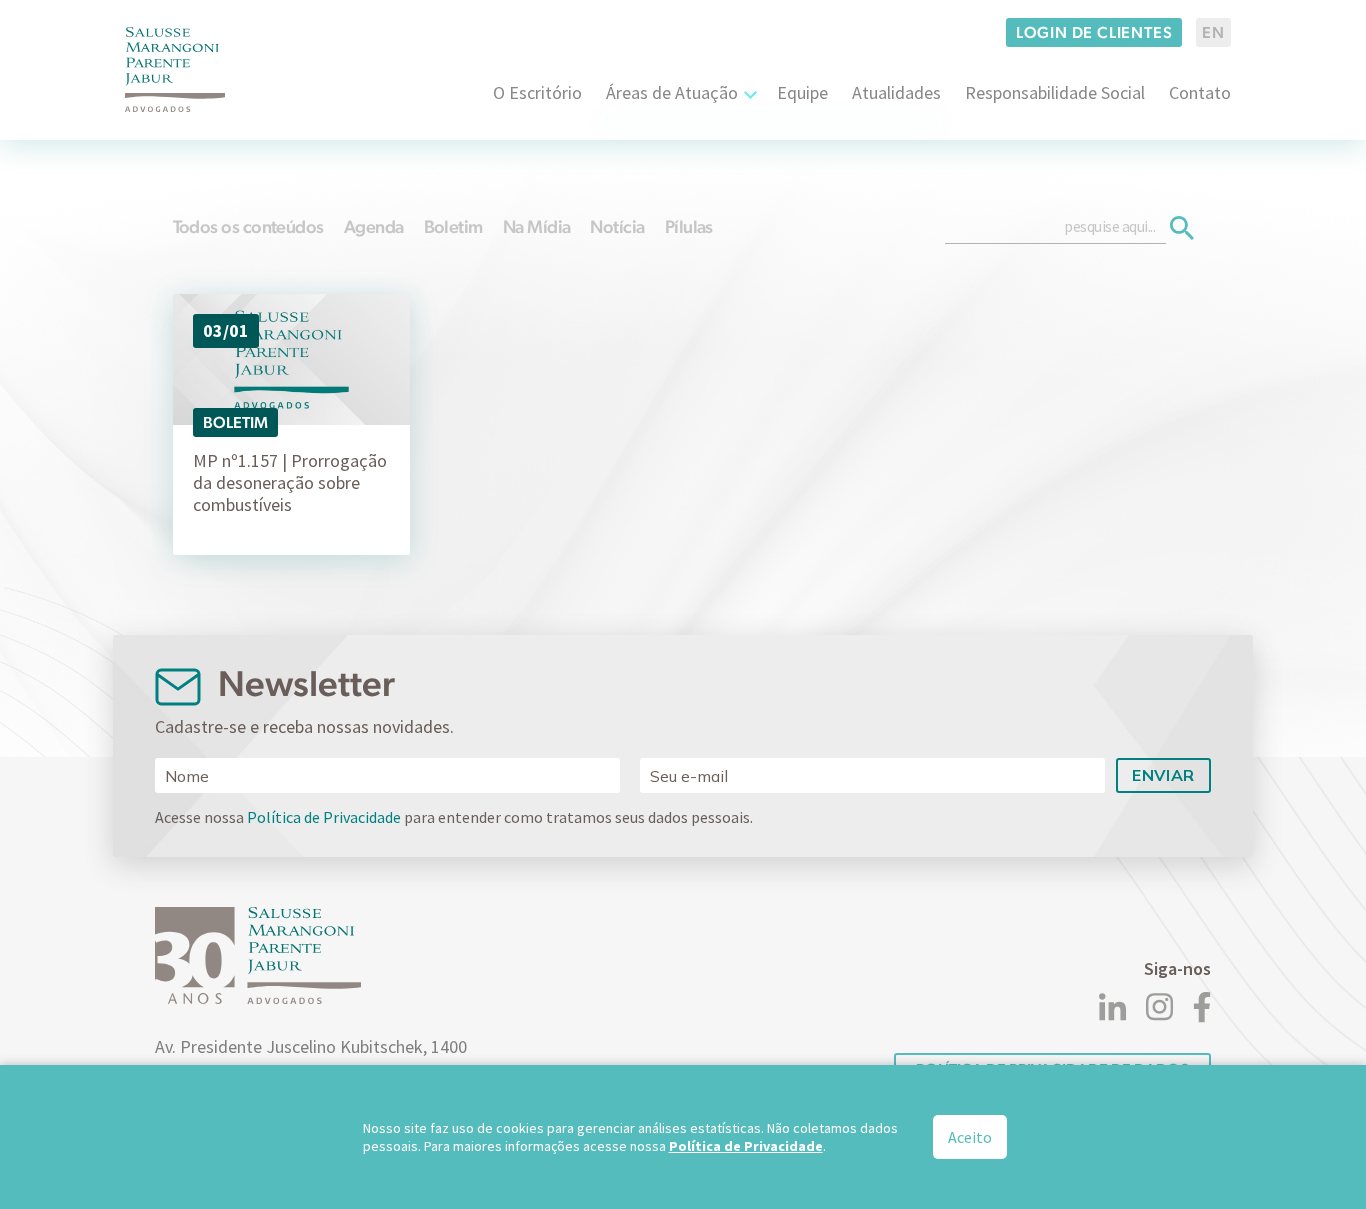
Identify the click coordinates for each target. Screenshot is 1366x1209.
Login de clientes (1094, 32)
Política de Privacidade (324, 817)
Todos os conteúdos (248, 226)
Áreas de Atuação (672, 92)
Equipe (802, 92)
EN (1213, 32)
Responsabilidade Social (1055, 92)
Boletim (453, 226)
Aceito (970, 1137)
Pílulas (689, 226)
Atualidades (896, 92)
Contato (1200, 92)
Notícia (617, 226)
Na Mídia (537, 226)
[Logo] (175, 69)
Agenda (374, 226)
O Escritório (537, 92)
